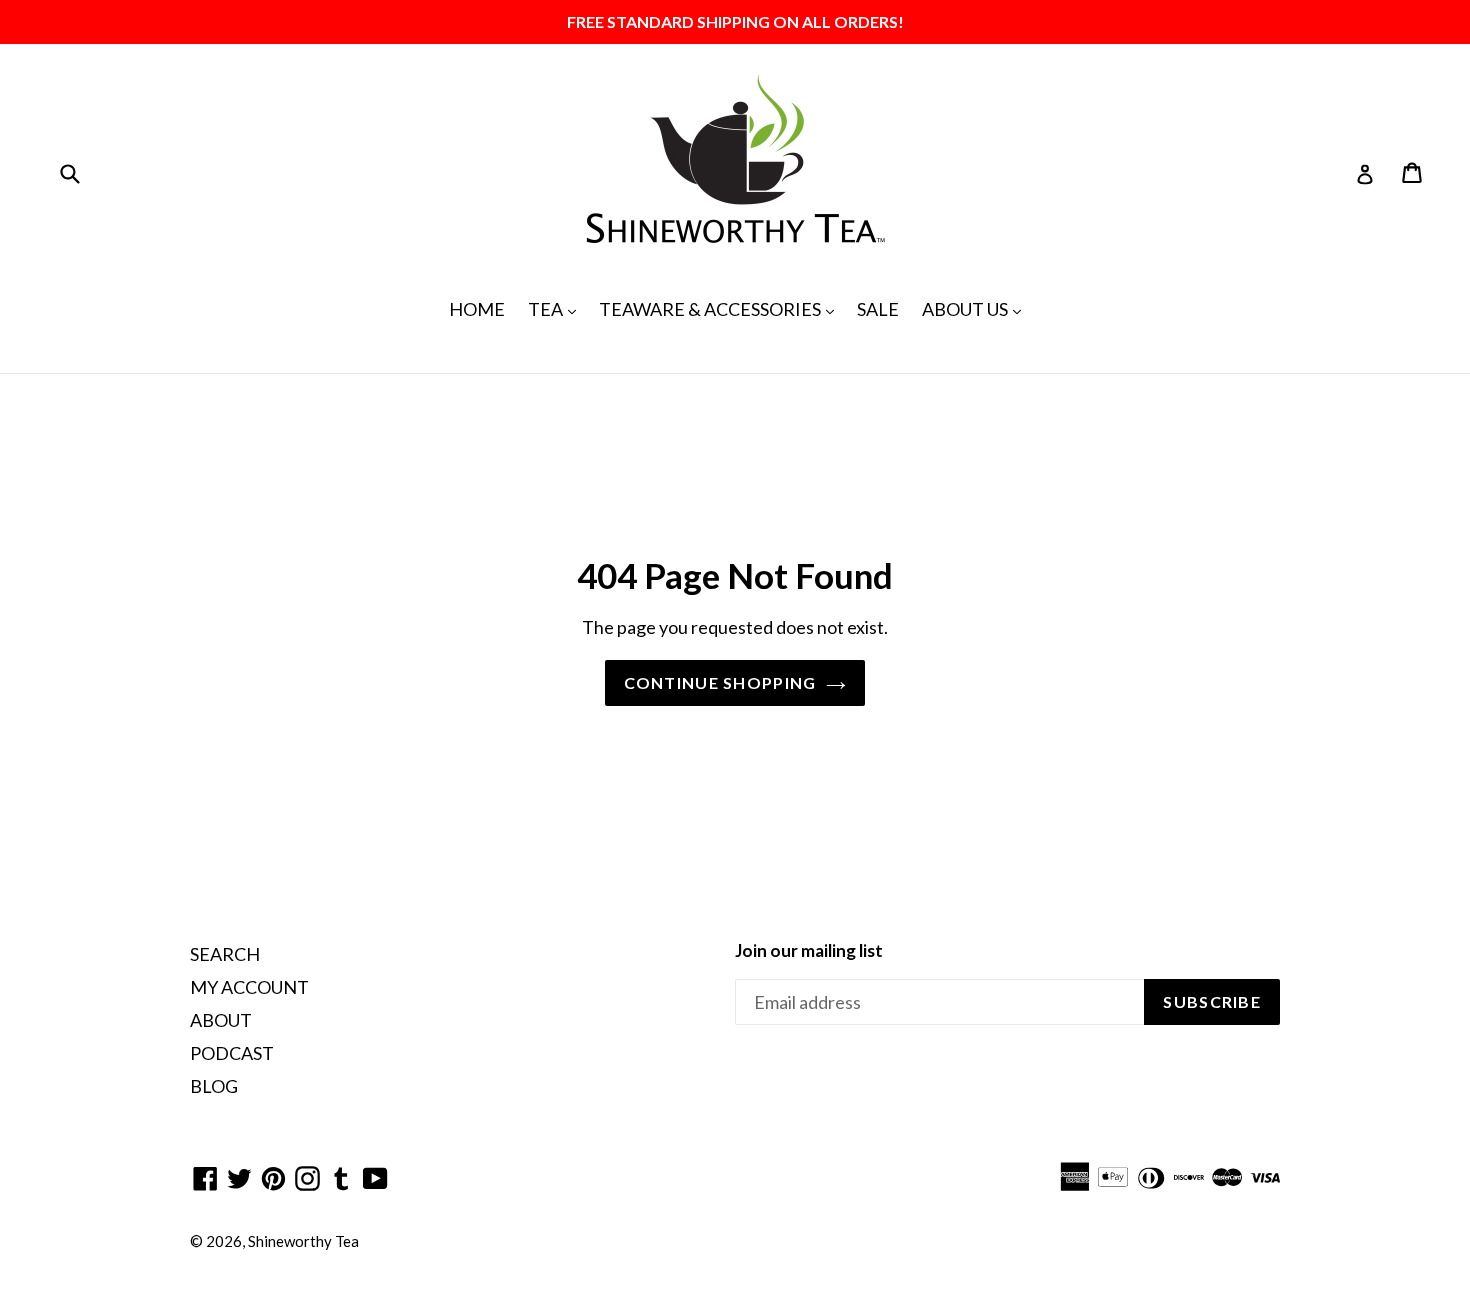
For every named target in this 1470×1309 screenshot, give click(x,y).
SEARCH (225, 954)
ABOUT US (976, 308)
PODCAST (232, 1053)
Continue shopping (720, 682)
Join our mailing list (809, 951)
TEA (557, 308)
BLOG (214, 1086)
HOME (477, 309)
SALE (878, 309)
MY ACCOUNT (249, 987)
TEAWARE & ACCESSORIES (721, 308)
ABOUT (221, 1020)
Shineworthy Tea (303, 1241)
